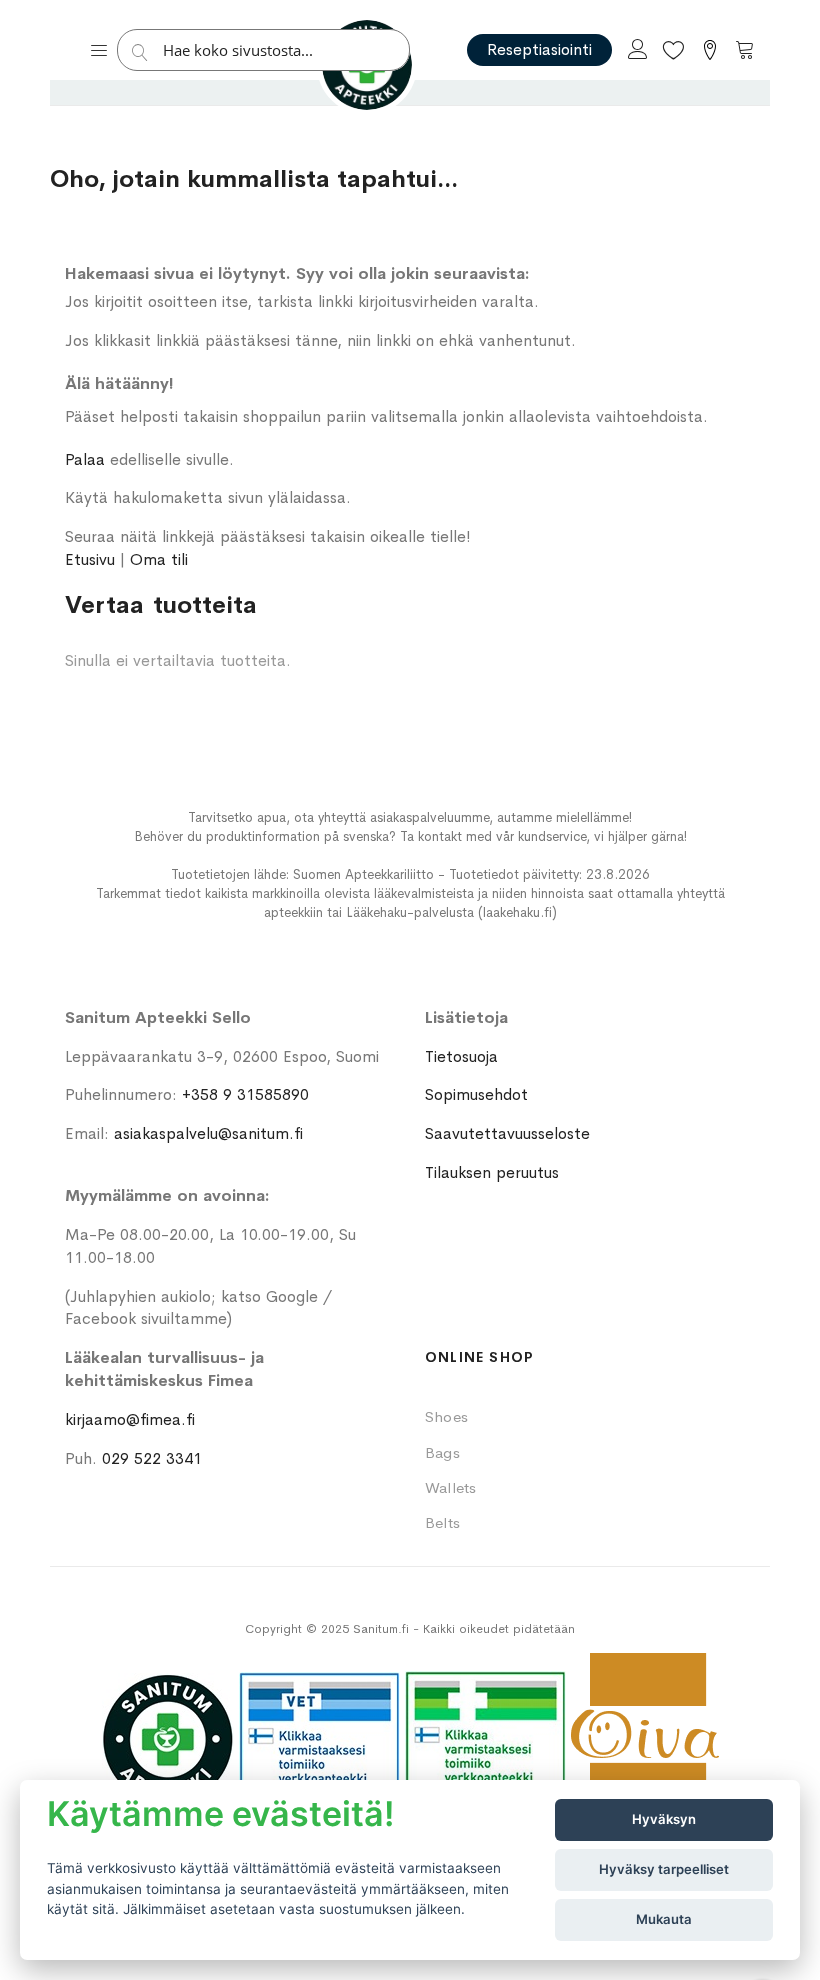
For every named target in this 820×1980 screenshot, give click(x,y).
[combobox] (269, 50)
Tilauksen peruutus (492, 1172)
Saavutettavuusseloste (507, 1133)
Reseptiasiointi (539, 49)
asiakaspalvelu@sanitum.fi (208, 1133)
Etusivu (90, 559)
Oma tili (159, 559)
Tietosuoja (461, 1056)
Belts (442, 1522)
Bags (442, 1452)
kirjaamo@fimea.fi (130, 1419)
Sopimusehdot (476, 1094)
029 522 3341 (152, 1458)
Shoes (446, 1416)
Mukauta (664, 1919)
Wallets (451, 1487)
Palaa (85, 459)
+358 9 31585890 (245, 1094)
